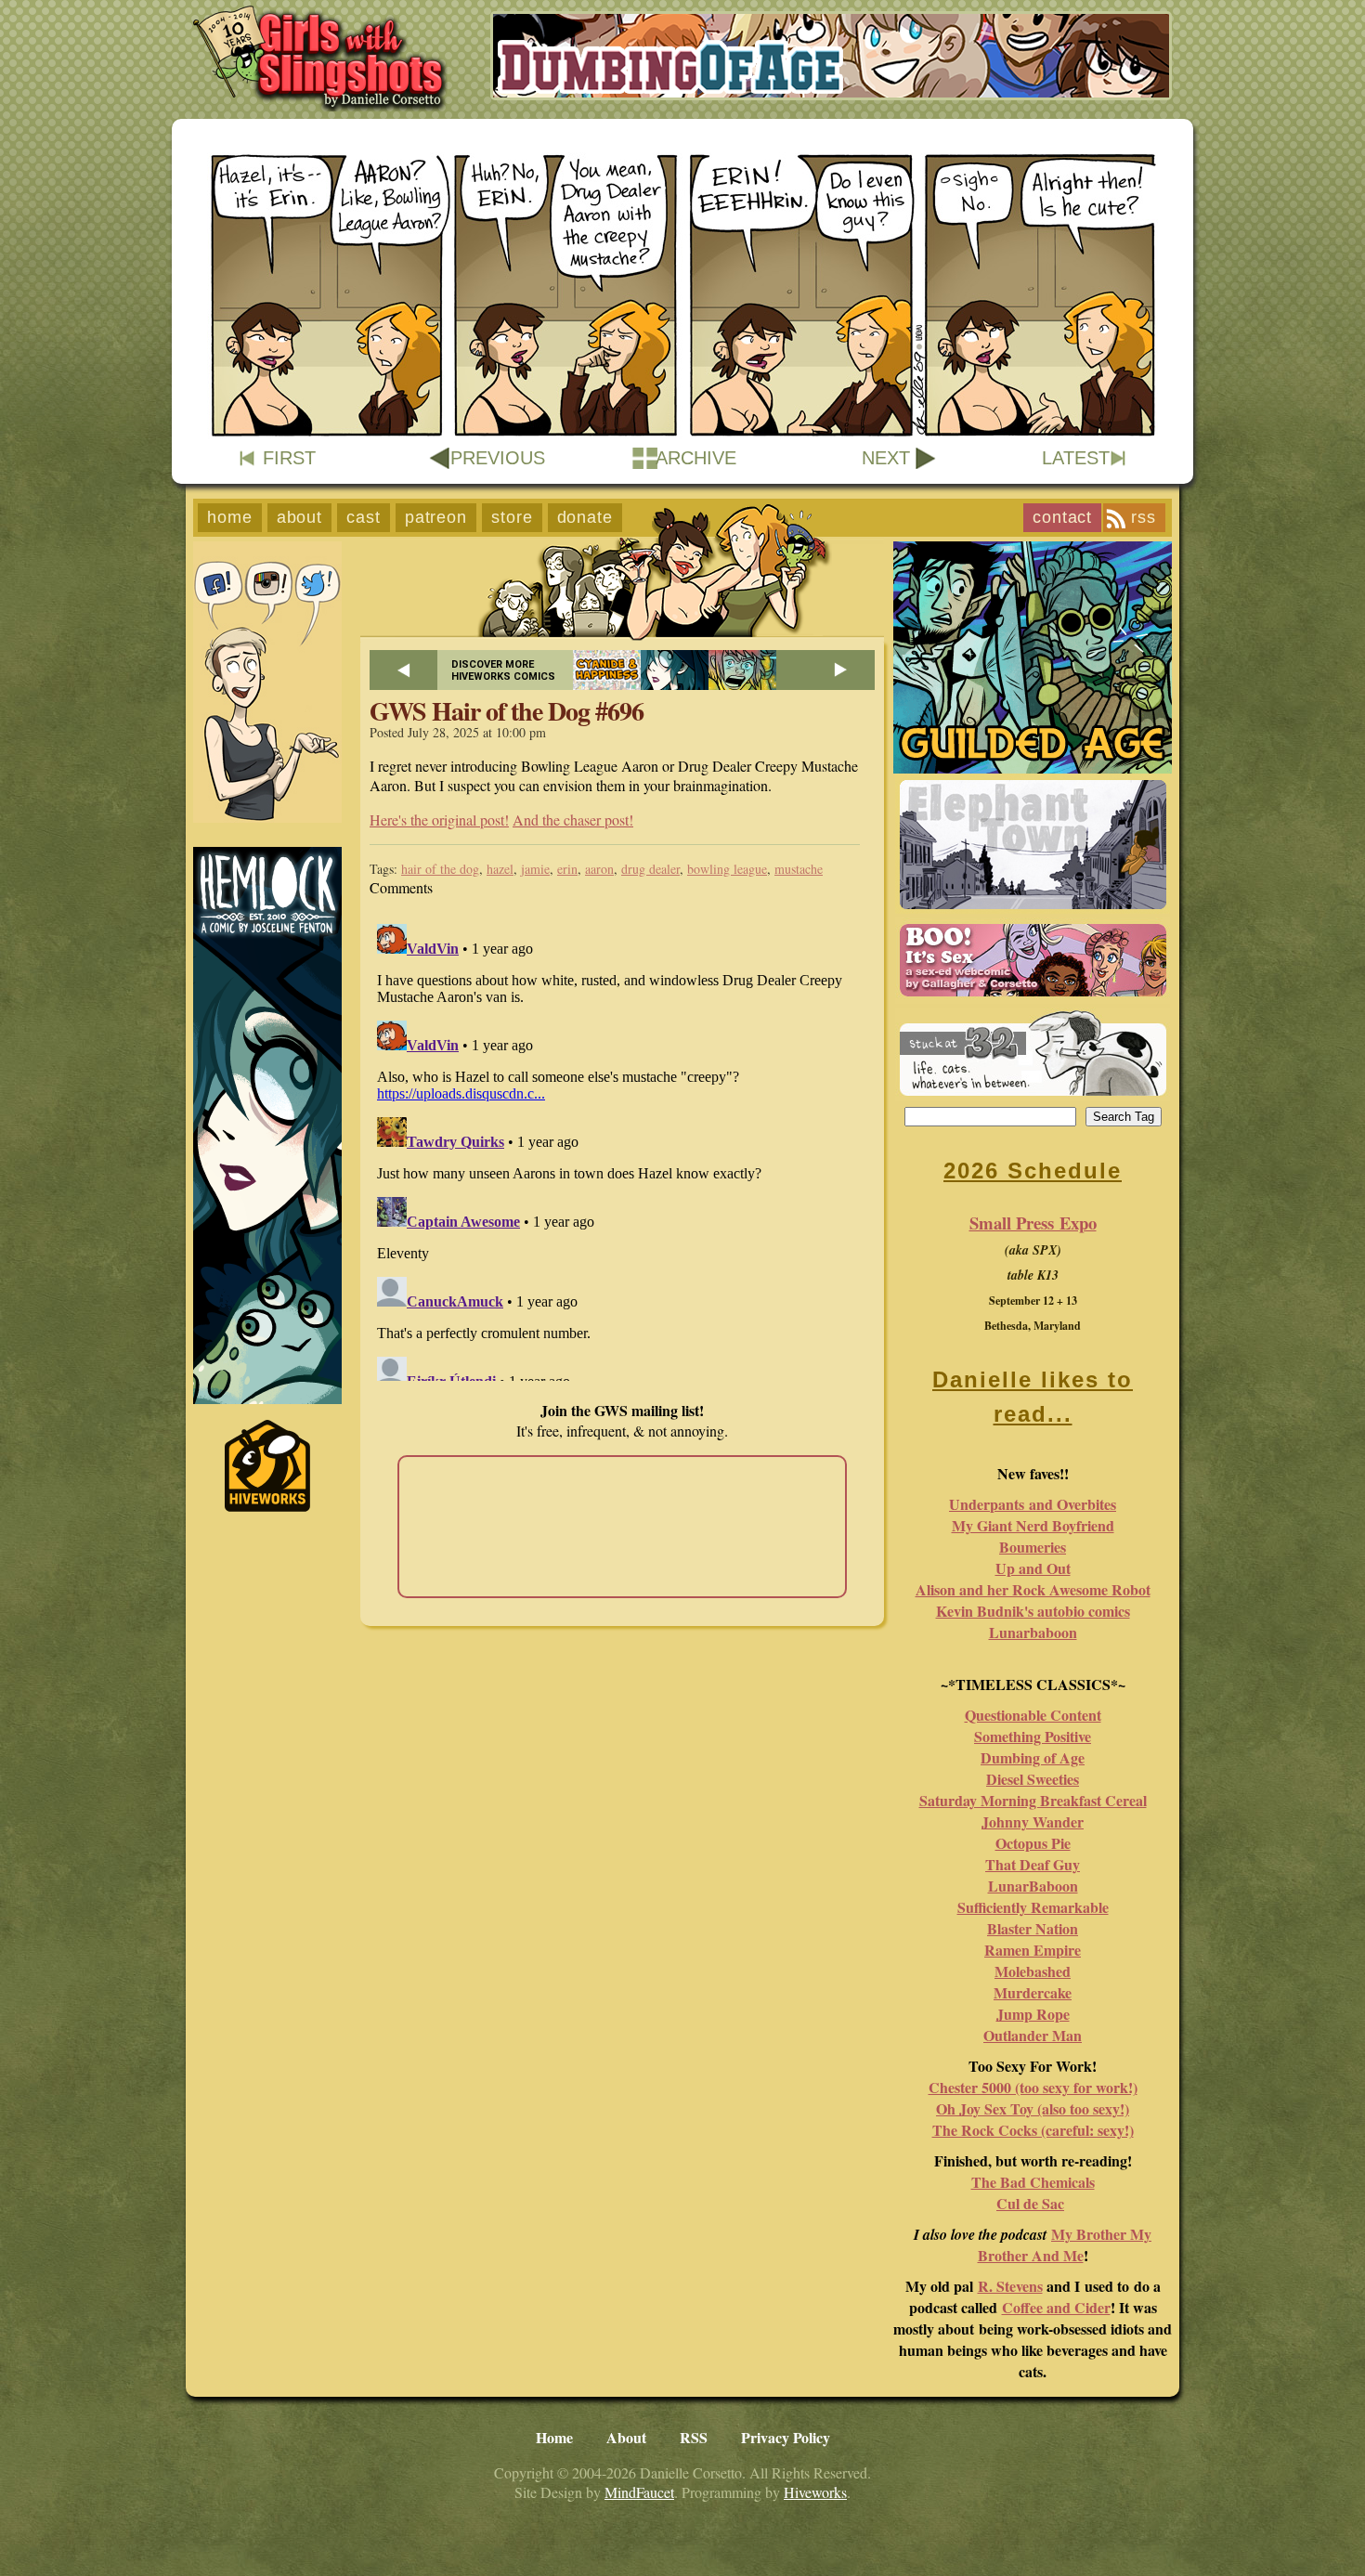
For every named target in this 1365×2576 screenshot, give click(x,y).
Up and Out (1033, 1568)
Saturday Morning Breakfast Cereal (1033, 1800)
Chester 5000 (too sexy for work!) (1033, 2087)
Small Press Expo (1033, 1223)
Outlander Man (1033, 2035)
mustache (799, 869)
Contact (1062, 517)
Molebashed (1033, 1971)
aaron (599, 869)
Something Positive (1033, 1736)
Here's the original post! (439, 820)
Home (230, 517)
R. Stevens (1010, 2286)
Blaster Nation (1033, 1928)
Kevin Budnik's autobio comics (1033, 1611)
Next (886, 458)
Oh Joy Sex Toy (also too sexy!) (1033, 2108)
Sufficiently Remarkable (1033, 1907)
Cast (364, 517)
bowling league (727, 869)
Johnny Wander (1033, 1821)
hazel (500, 869)
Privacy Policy (786, 2437)
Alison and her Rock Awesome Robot (1033, 1589)
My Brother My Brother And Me (1065, 2244)
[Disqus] (622, 1149)
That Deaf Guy (1033, 1864)
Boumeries (1033, 1547)
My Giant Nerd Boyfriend (1033, 1525)
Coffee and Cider (1056, 2307)
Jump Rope (1033, 2014)
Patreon (436, 517)
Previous (498, 458)
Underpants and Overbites (1033, 1504)
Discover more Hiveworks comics (503, 670)
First (289, 458)
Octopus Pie (1033, 1843)
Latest (1076, 458)
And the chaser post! (573, 820)
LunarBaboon (1033, 1886)
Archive (696, 458)
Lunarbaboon (1033, 1632)
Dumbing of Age (1033, 1757)
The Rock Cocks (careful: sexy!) (1033, 2130)
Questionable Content (1033, 1715)
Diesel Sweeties (1033, 1779)
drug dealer (650, 869)
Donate (585, 517)
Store (512, 517)
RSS (1144, 517)
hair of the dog (440, 869)
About (300, 517)
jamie (535, 869)
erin (567, 869)
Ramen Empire (1033, 1950)
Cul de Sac (1030, 2203)
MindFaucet (639, 2492)
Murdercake (1033, 1992)
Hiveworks (815, 2492)
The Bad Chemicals (1033, 2182)
